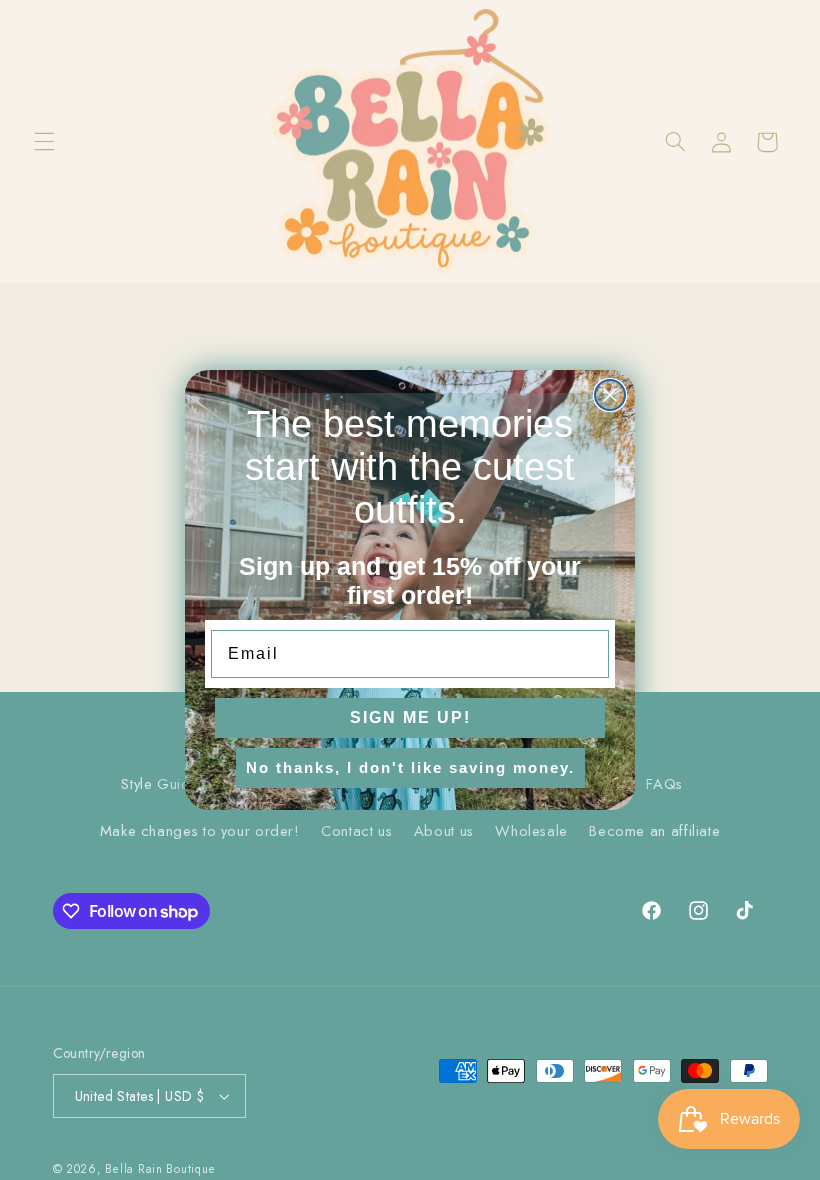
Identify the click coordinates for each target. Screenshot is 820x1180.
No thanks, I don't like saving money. (410, 767)
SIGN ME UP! (410, 717)
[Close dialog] (610, 395)
